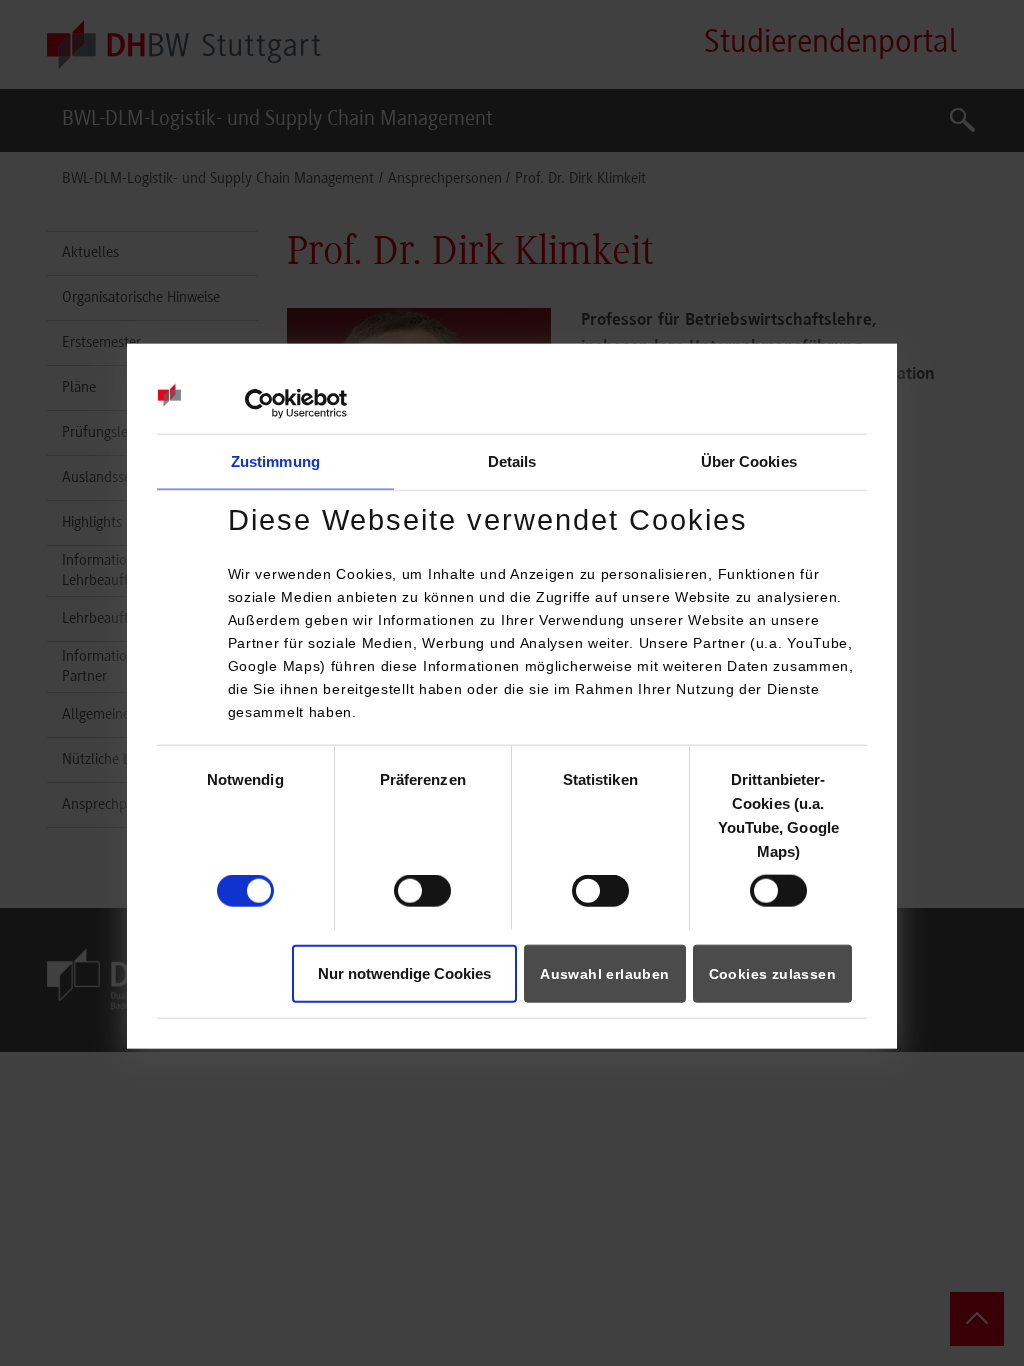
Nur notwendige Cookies (404, 972)
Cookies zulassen (772, 973)
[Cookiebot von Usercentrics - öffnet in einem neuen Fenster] (259, 404)
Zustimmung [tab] (275, 461)
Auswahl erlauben (604, 973)
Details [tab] (512, 461)
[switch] (422, 891)
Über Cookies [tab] (749, 461)
